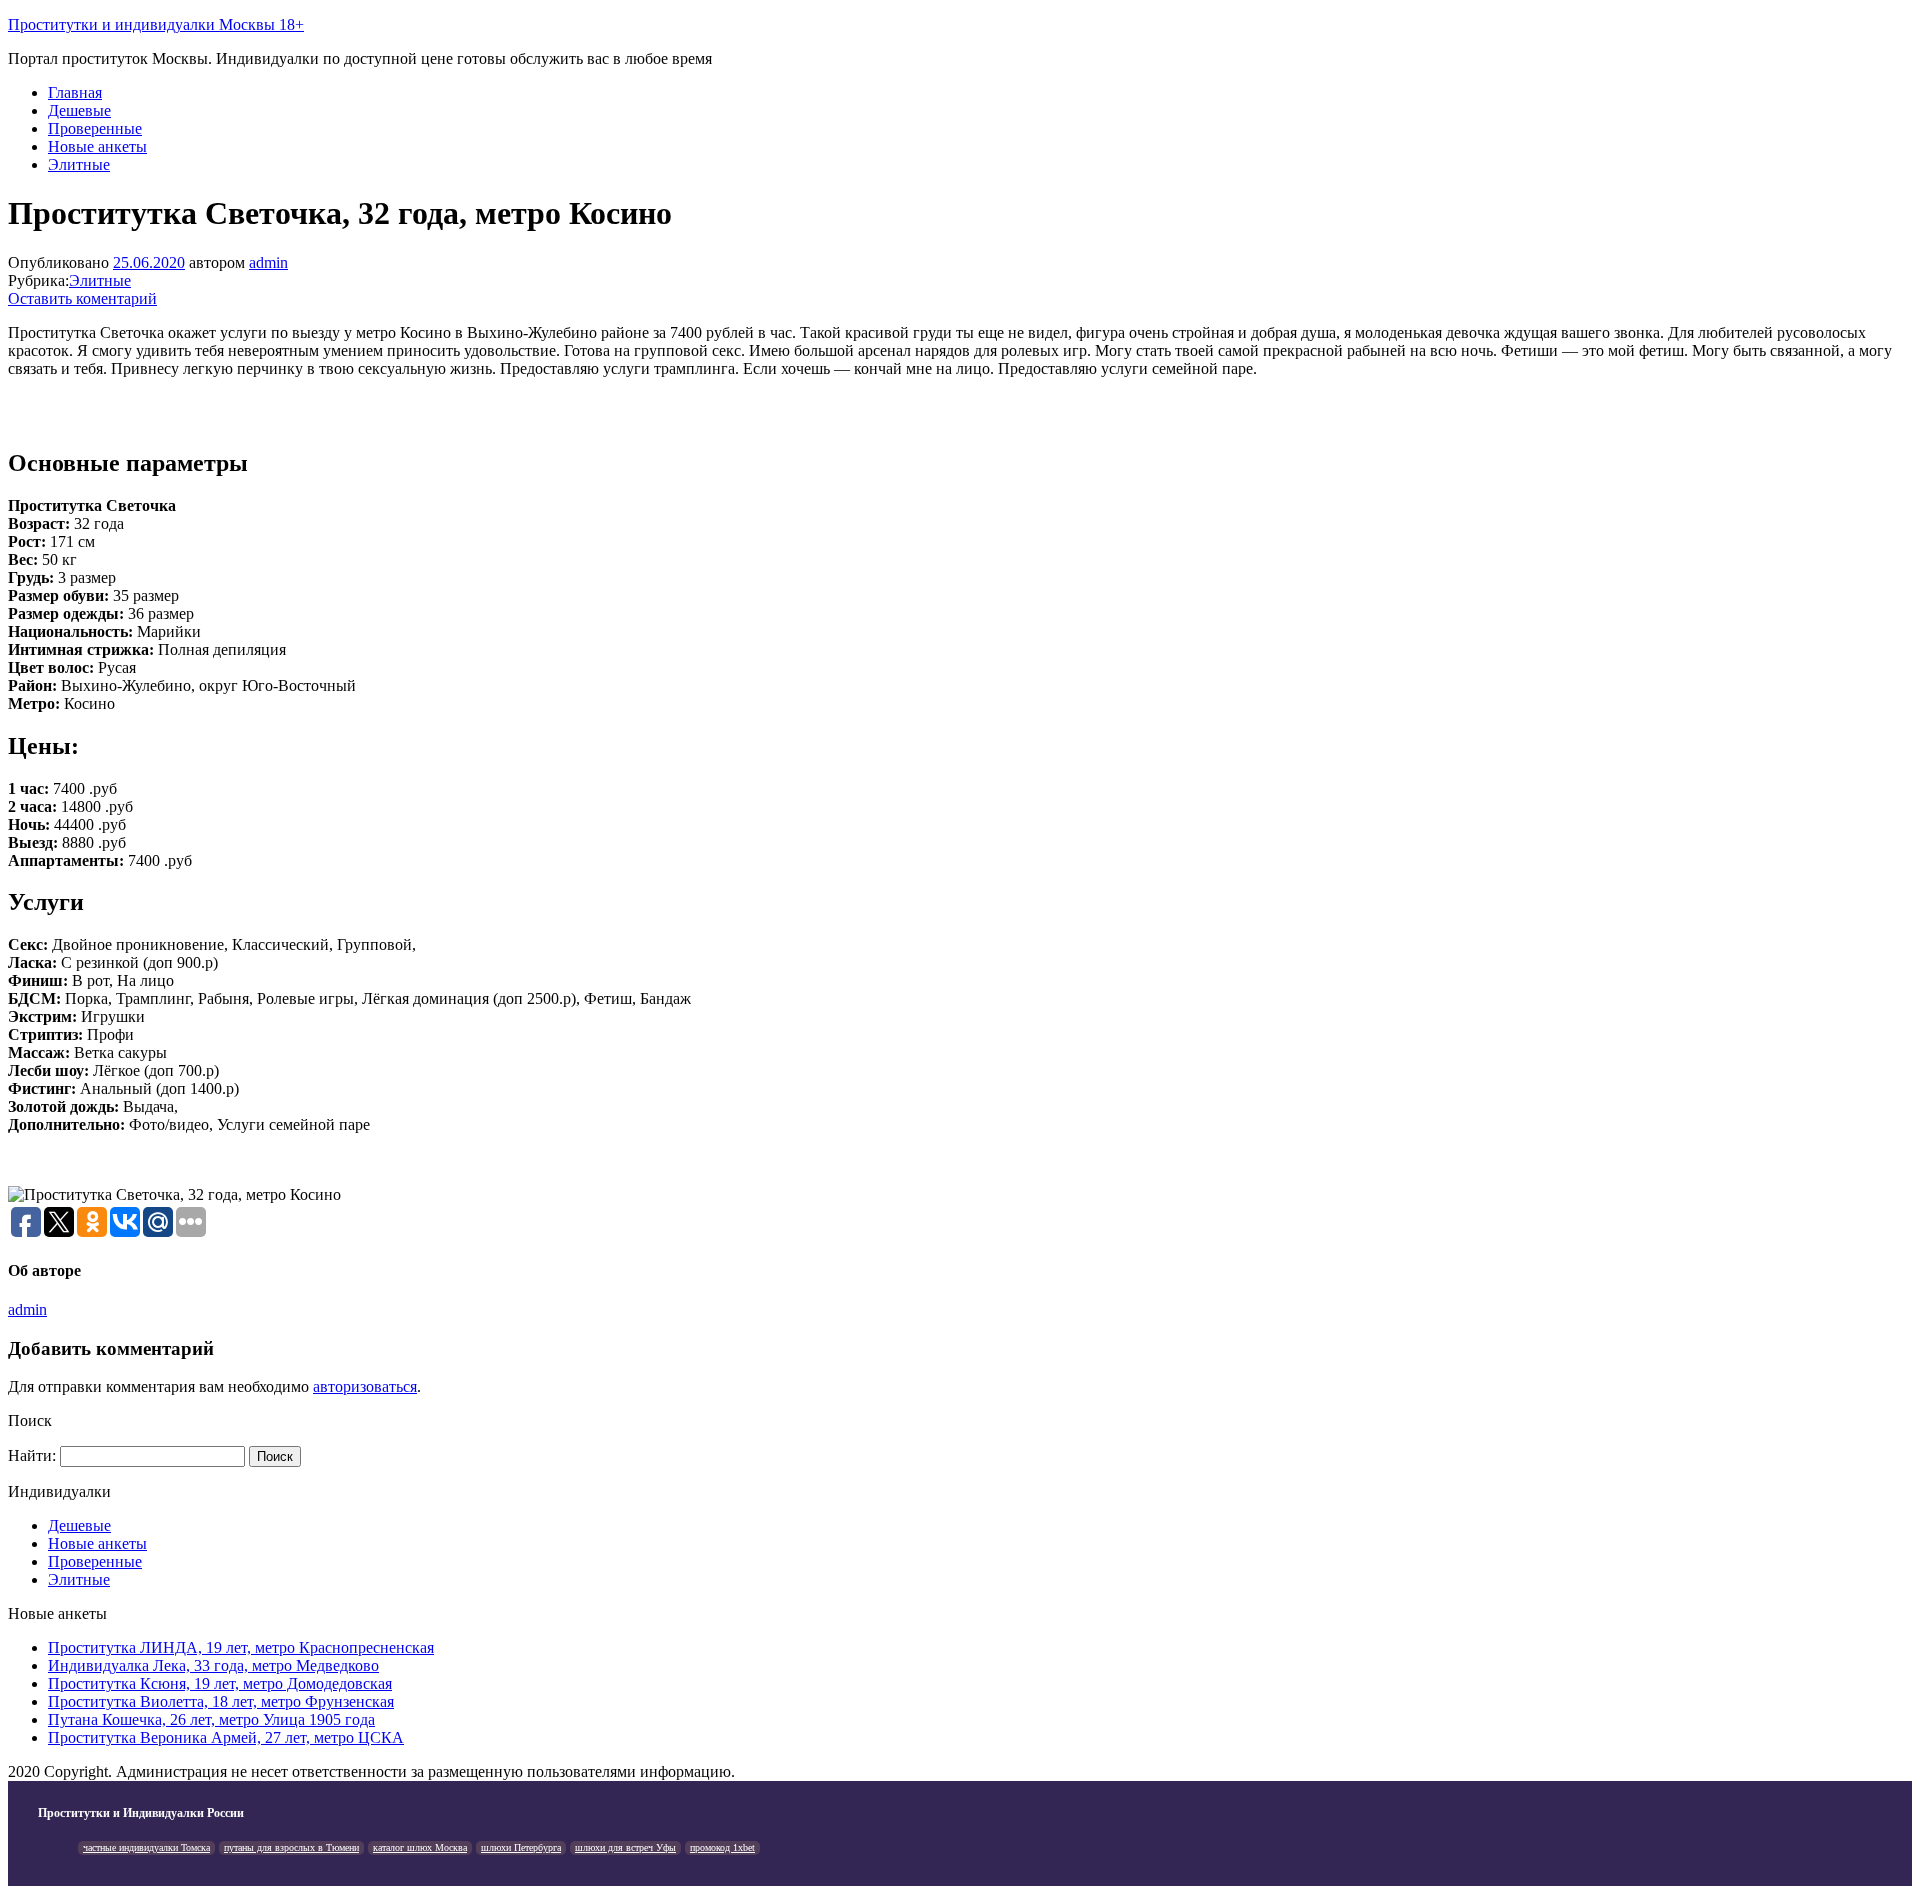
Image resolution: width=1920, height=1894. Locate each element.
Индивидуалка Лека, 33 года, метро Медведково (213, 1665)
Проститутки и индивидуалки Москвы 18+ (156, 24)
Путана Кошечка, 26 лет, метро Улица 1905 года (211, 1719)
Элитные (79, 164)
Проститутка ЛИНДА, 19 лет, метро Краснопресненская (241, 1647)
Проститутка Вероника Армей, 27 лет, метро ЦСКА (226, 1737)
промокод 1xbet (722, 1847)
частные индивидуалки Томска (146, 1847)
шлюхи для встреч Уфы (625, 1847)
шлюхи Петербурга (521, 1847)
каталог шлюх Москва (420, 1847)
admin (268, 262)
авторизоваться (365, 1386)
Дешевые (79, 110)
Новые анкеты (97, 146)
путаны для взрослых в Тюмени (291, 1847)
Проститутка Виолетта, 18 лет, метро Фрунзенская (221, 1701)
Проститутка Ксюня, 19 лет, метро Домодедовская (220, 1683)
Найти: (32, 1455)
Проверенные (95, 128)
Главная (75, 92)
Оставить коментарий (82, 298)
